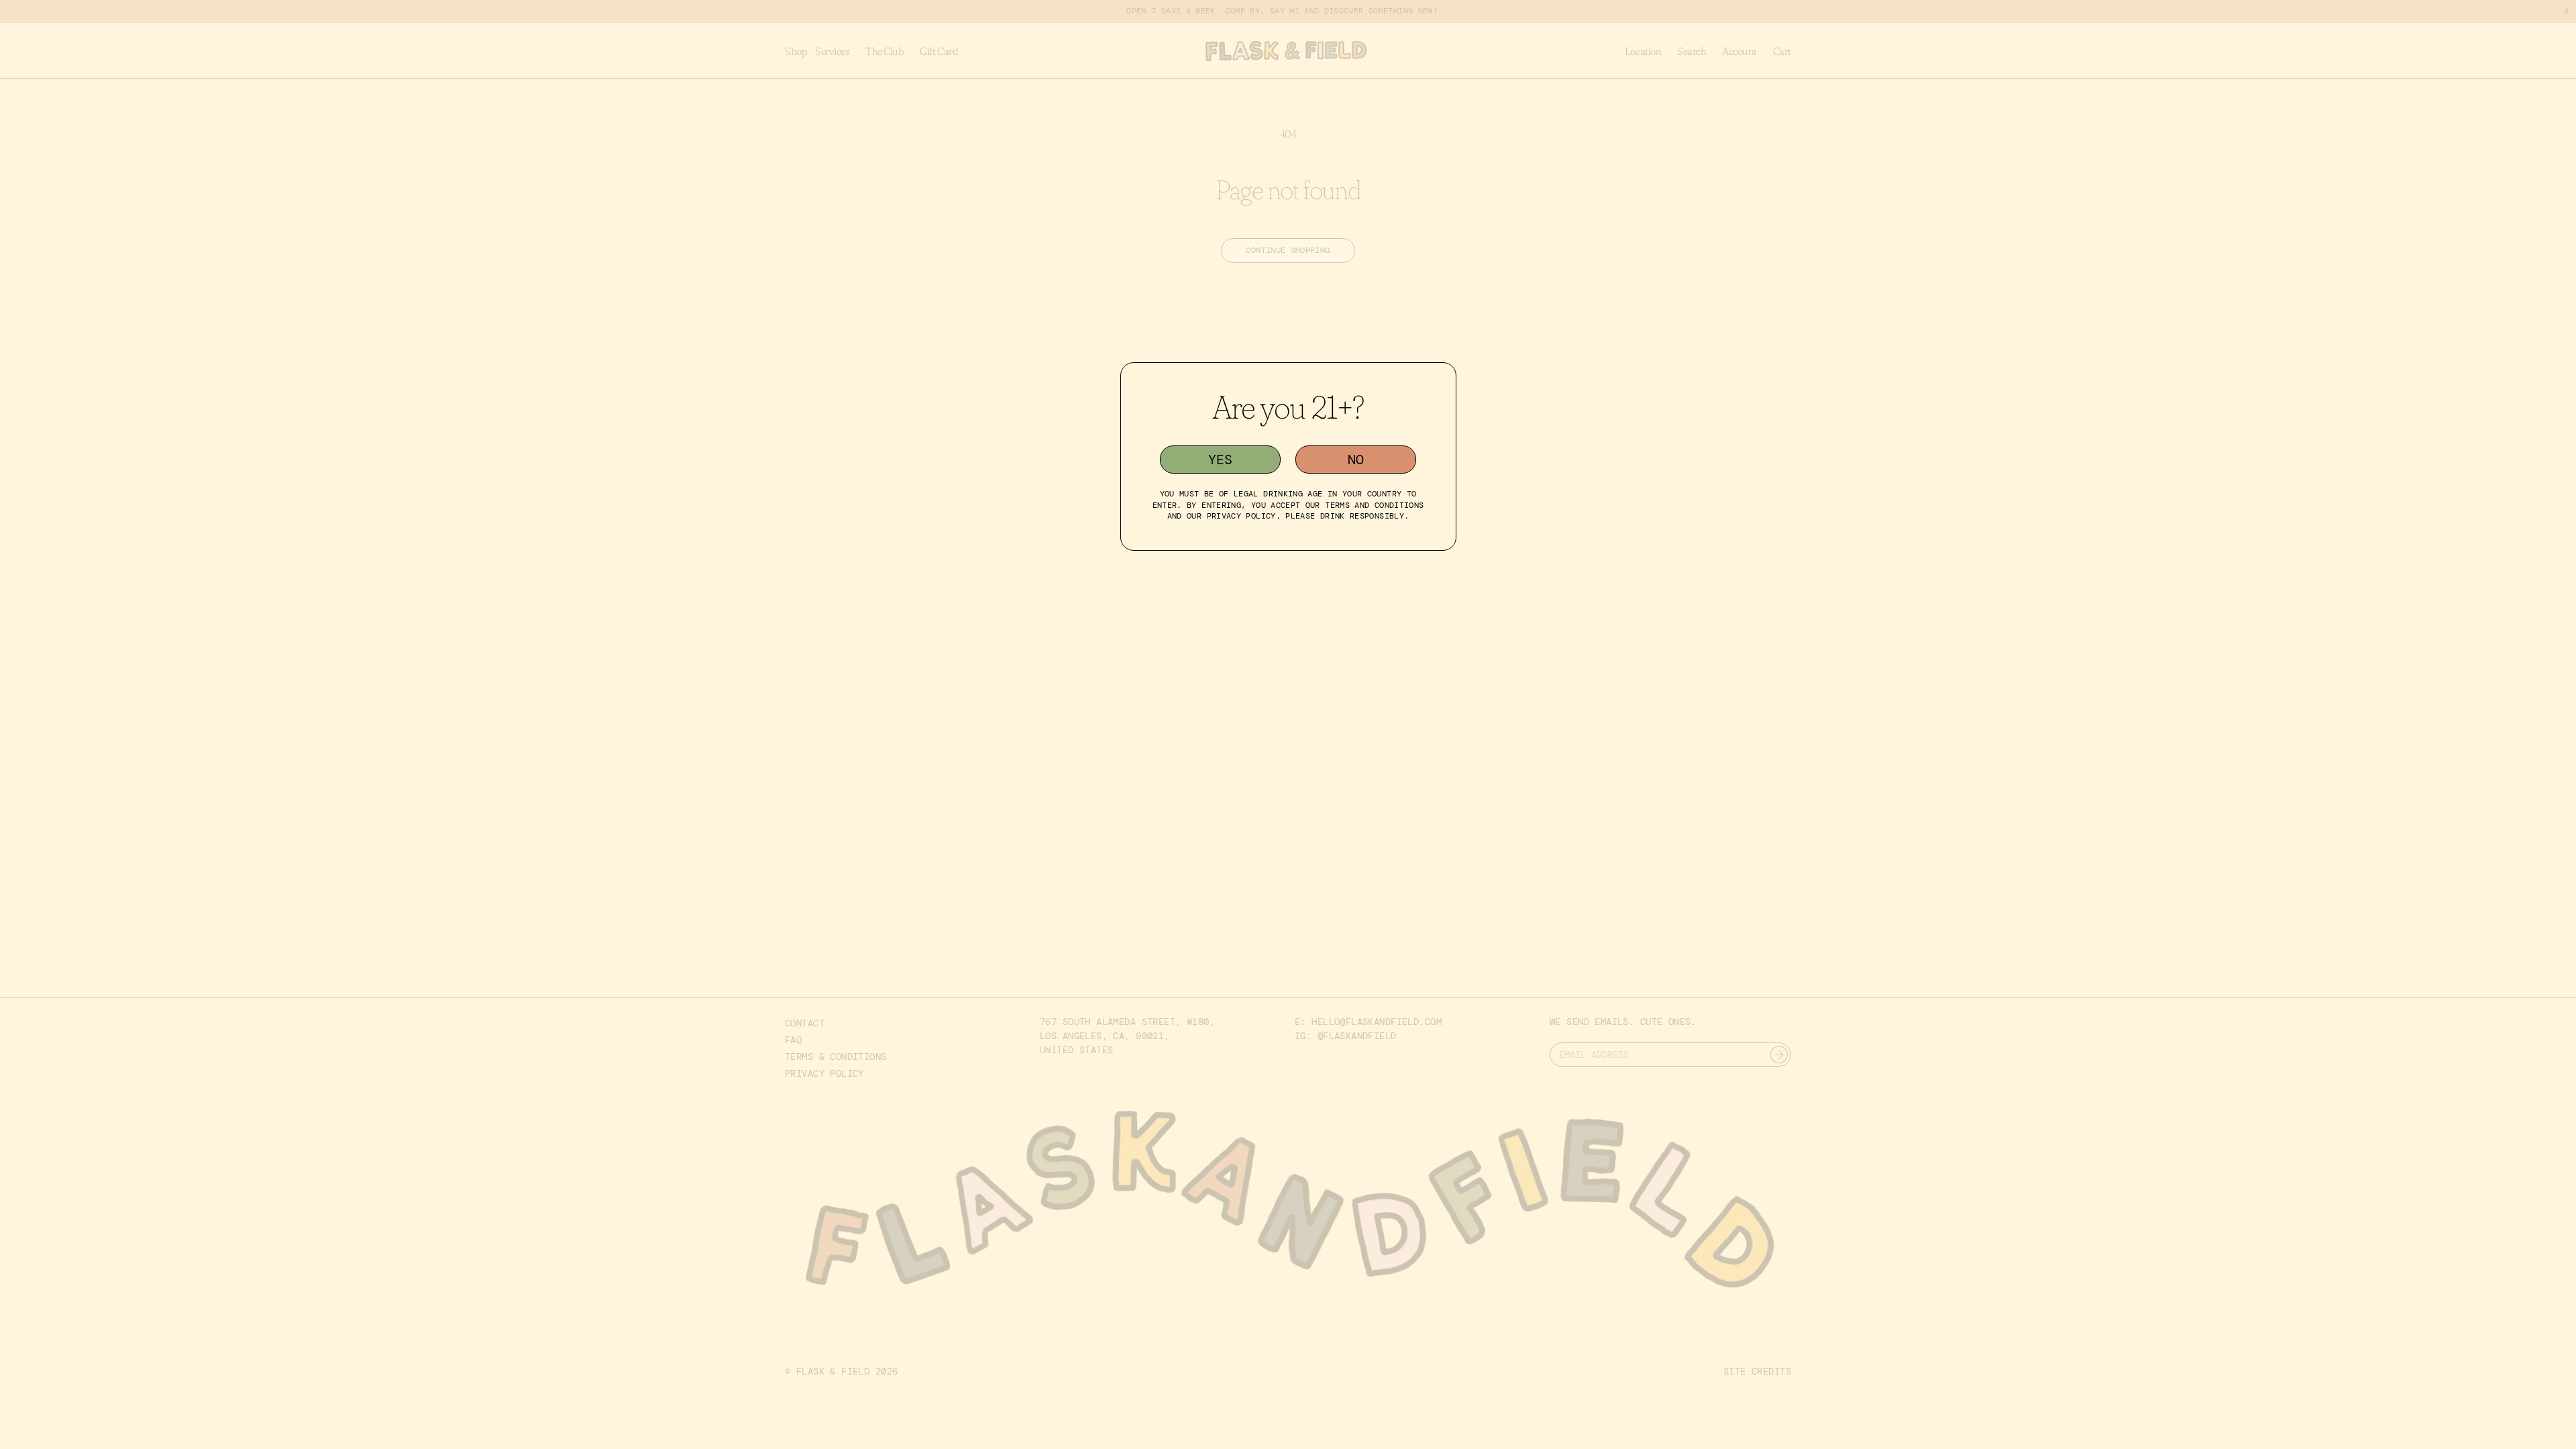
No (1356, 460)
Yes (1220, 460)
